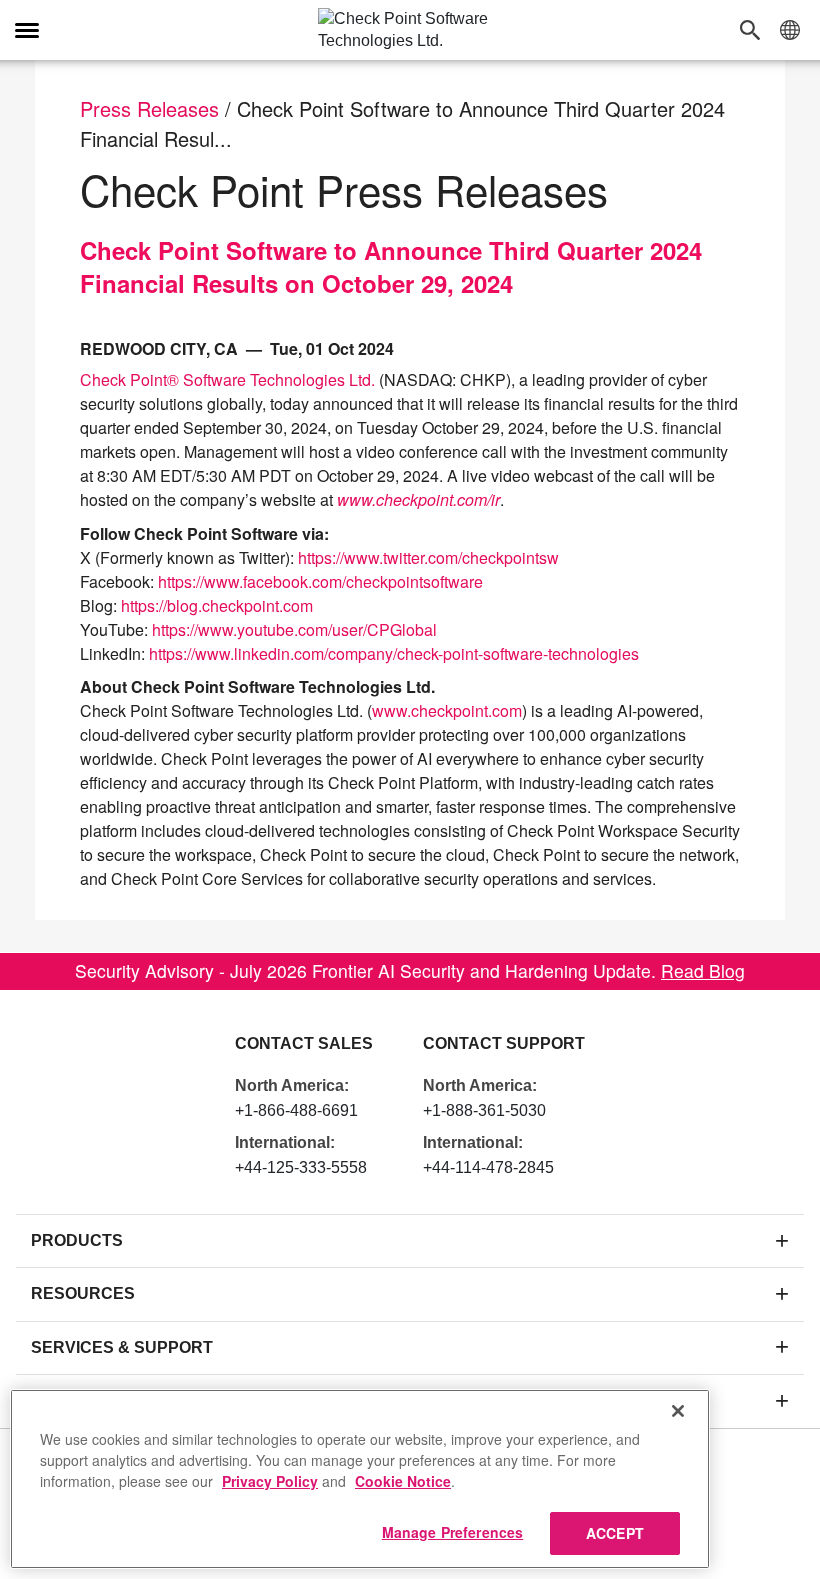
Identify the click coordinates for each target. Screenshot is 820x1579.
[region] (360, 1479)
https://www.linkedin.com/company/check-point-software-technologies (394, 653)
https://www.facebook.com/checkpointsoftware (320, 581)
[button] (755, 30)
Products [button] (77, 1240)
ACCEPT (615, 1533)
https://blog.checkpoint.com (217, 605)
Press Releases (149, 108)
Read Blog (703, 970)
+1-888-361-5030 (484, 1110)
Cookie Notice (403, 1481)
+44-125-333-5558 (301, 1167)
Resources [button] (83, 1293)
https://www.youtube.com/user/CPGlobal (294, 629)
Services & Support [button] (122, 1347)
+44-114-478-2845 (488, 1167)
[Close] (678, 1411)
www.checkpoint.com (447, 710)
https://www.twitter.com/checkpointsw (428, 557)
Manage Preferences (453, 1532)
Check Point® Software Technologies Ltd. (227, 379)
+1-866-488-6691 (296, 1110)
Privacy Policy (270, 1481)
